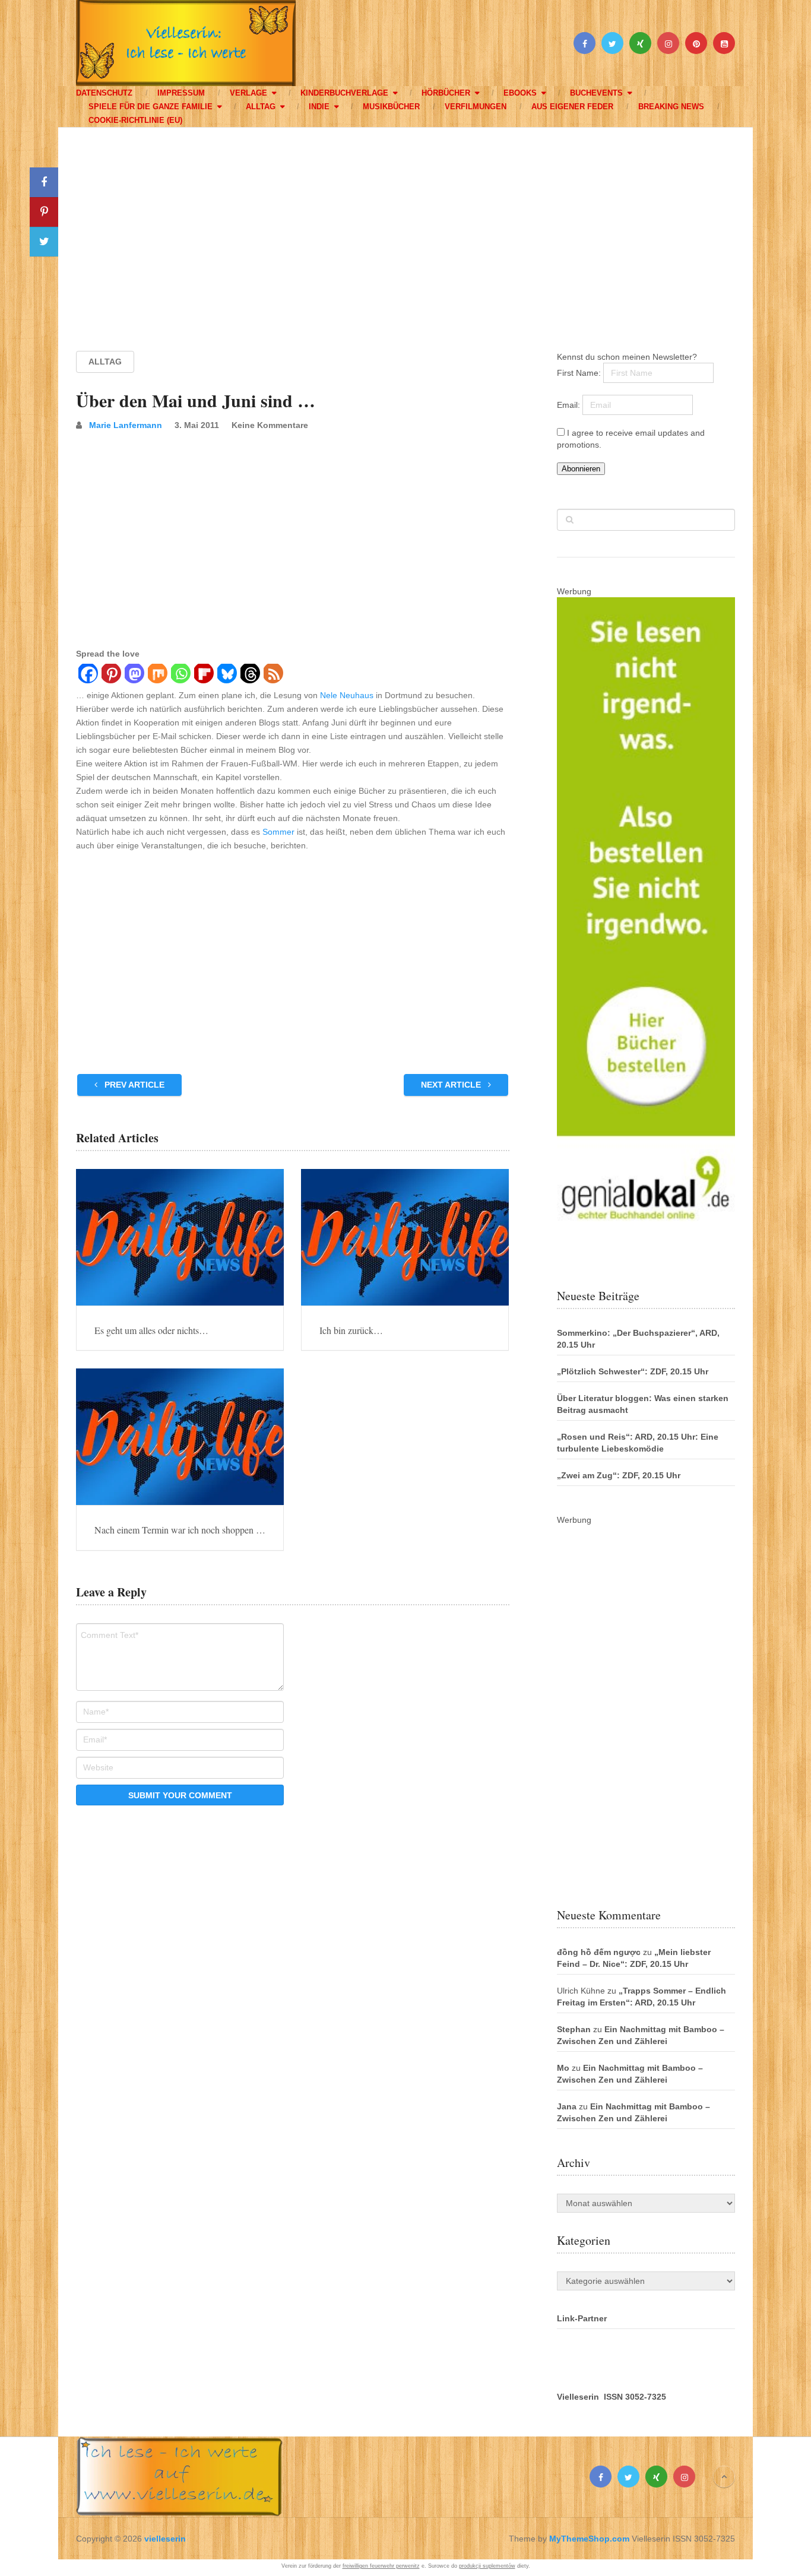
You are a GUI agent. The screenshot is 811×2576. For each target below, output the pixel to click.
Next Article (452, 1085)
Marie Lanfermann (126, 425)
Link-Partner (582, 2318)
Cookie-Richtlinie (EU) (135, 120)
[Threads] (250, 675)
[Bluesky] (226, 675)
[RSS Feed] (273, 675)
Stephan (574, 2029)
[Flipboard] (203, 675)
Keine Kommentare (270, 425)
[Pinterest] (111, 675)
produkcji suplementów (487, 2566)
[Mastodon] (134, 675)
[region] (405, 228)
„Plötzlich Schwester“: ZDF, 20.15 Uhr (633, 1371)
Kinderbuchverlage (344, 93)
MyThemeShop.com (589, 2539)
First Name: (580, 373)
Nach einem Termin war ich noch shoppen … (180, 1530)
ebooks (520, 93)
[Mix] (157, 675)
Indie (319, 107)
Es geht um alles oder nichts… (151, 1330)
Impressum (181, 93)
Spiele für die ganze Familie (151, 107)
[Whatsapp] (180, 675)
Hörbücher (446, 93)
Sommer (278, 832)
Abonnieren (581, 469)
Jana (567, 2106)
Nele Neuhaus (347, 695)
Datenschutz (104, 93)
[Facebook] (88, 675)
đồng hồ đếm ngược (599, 1952)
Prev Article (133, 1085)
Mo (563, 2068)
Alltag (261, 107)
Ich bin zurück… (351, 1330)
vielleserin (165, 2539)
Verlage (248, 93)
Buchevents (596, 93)
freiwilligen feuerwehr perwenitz (381, 2566)
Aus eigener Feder (572, 107)
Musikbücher (391, 107)
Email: (570, 405)
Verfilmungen (476, 107)
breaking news (671, 107)
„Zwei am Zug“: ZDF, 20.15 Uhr (619, 1475)
